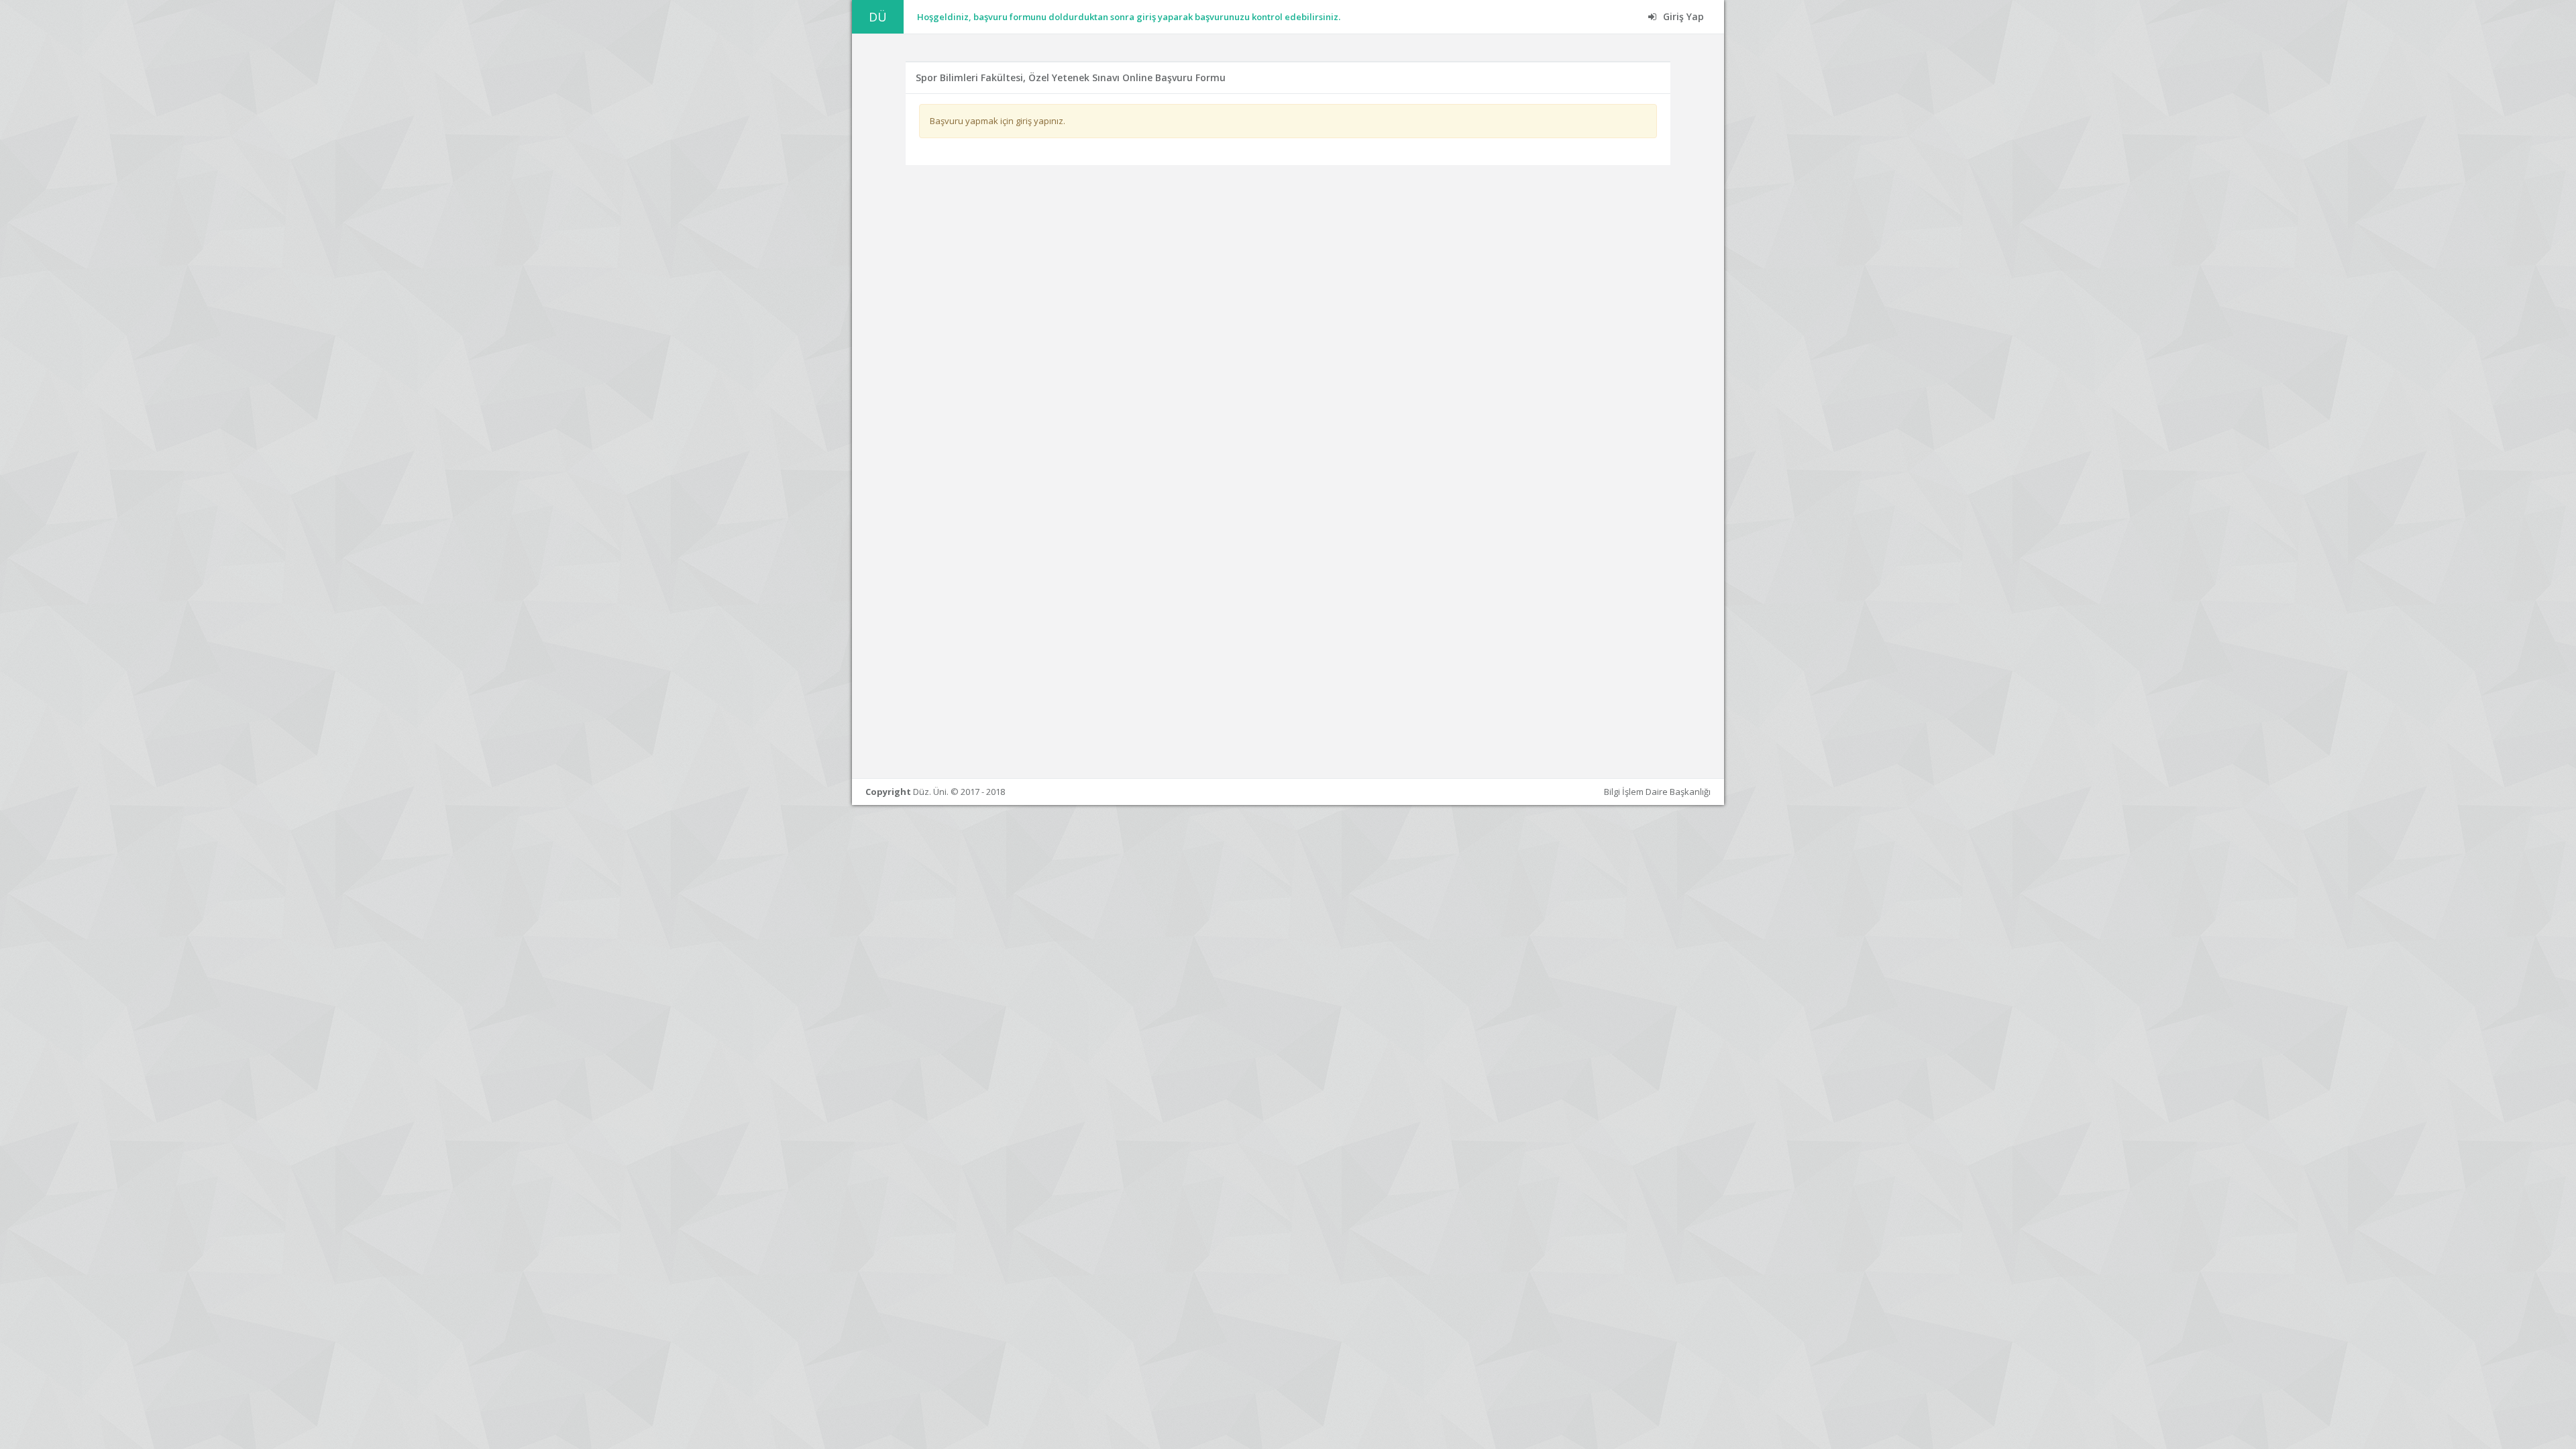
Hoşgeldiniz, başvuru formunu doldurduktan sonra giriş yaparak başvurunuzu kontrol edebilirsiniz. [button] (1129, 17)
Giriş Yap (1682, 16)
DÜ (878, 17)
